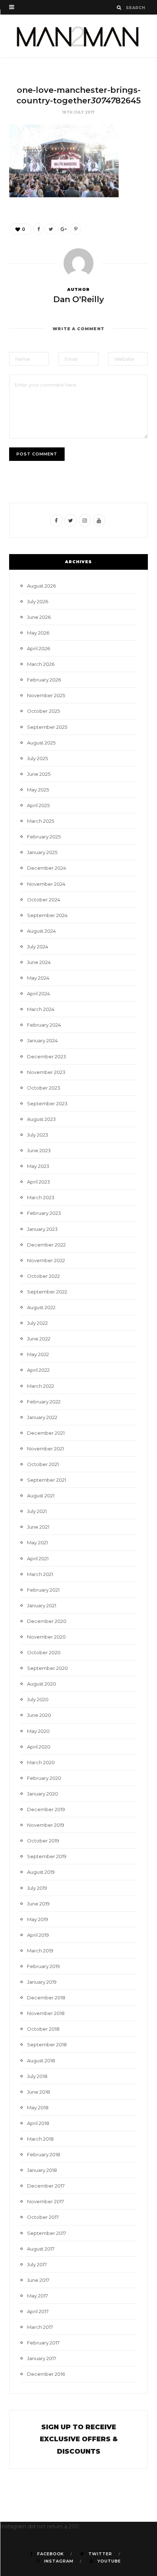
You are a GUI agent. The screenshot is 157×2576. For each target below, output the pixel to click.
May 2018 (38, 2107)
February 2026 (44, 680)
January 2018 (42, 2170)
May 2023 (38, 1166)
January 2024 (42, 1040)
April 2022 (38, 1370)
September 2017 (47, 2233)
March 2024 (41, 1009)
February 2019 (43, 1966)
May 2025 (38, 790)
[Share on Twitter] (51, 229)
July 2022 (37, 1323)
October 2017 (43, 2217)
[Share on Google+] (63, 229)
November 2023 (46, 1072)
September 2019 (47, 1856)
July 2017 (37, 2264)
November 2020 (46, 1637)
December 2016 (46, 2374)
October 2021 (43, 1464)
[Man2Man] (78, 36)
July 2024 (38, 947)
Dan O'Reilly (79, 299)
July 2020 (38, 1699)
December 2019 (46, 1809)
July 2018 (37, 2076)
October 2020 (44, 1652)
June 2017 (38, 2280)
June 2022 (39, 1339)
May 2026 (38, 633)
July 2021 (37, 1511)
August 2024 (41, 931)
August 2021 (41, 1496)
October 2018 (43, 2029)
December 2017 (46, 2186)
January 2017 (42, 2358)
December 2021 (46, 1433)
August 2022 (41, 1307)
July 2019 (37, 1888)
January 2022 (42, 1417)
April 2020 (39, 1747)
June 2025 (39, 774)
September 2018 (47, 2044)
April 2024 (39, 993)
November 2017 (45, 2201)
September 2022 (47, 1292)
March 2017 (40, 2327)
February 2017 (43, 2343)
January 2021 (42, 1605)
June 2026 (39, 617)
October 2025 (43, 711)
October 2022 (43, 1276)
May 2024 (38, 978)
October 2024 (44, 900)
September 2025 (47, 727)
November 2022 (46, 1260)
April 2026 (39, 648)
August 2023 (41, 1119)
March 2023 (41, 1197)
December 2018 (46, 1998)
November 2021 (45, 1449)
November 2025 (46, 695)
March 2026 (41, 664)
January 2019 (42, 1982)
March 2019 (40, 1951)
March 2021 (40, 1574)
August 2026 (41, 586)
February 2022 (44, 1402)
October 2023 (44, 1088)
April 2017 (38, 2311)
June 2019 (38, 1904)
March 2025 (41, 821)
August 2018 (41, 2061)
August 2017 (41, 2249)
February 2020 (44, 1778)
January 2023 (42, 1229)
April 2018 (38, 2123)
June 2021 (38, 1527)
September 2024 (47, 915)
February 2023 (44, 1213)
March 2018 (40, 2139)
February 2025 (44, 837)
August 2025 (41, 743)
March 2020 (41, 1762)
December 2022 (46, 1245)
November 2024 (46, 884)
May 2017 (37, 2296)
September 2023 (47, 1103)
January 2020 (43, 1794)
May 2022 (38, 1354)
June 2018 (39, 2092)
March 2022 (41, 1386)
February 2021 (43, 1590)
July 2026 (38, 601)
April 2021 (38, 1558)
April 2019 (38, 1935)
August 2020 (42, 1684)
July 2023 (38, 1135)
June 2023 (39, 1150)
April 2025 (38, 805)
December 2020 (47, 1621)
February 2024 (44, 1025)
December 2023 (47, 1056)
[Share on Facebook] (38, 229)
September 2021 (47, 1480)
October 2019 (43, 1841)
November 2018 (46, 2013)
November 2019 (46, 1825)
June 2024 (39, 962)
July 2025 (37, 758)
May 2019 (38, 1919)
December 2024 (47, 868)
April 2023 (39, 1182)
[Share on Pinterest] (76, 229)
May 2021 (37, 1542)
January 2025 (42, 852)
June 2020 (39, 1715)
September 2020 (47, 1668)
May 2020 (38, 1731)
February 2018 (44, 2154)
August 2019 (41, 1872)
